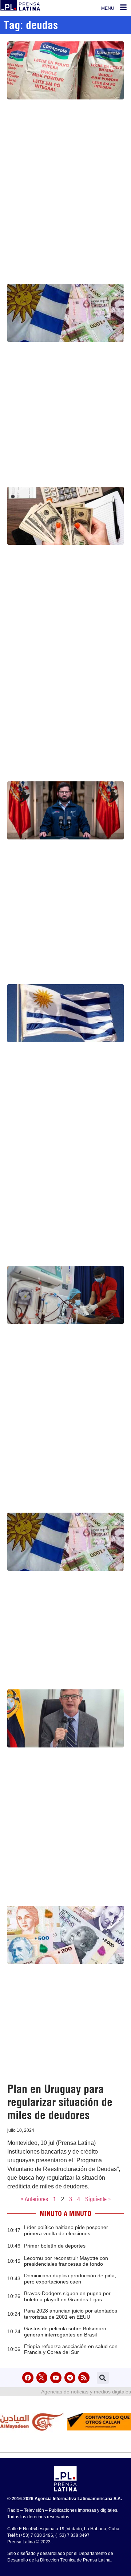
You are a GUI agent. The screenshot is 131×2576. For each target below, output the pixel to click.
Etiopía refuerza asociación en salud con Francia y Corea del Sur (71, 2349)
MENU (108, 8)
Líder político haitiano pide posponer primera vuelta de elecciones (66, 2230)
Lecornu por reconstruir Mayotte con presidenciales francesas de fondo (66, 2261)
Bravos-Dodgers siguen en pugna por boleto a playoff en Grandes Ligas (67, 2296)
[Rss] (84, 2378)
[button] (103, 2378)
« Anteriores (34, 2199)
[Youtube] (56, 2378)
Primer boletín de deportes (55, 2246)
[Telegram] (70, 2378)
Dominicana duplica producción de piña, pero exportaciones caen (70, 2279)
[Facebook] (28, 2378)
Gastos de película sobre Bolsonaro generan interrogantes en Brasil (65, 2332)
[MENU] (123, 7)
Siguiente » (98, 2199)
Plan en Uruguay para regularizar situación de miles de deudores (60, 2102)
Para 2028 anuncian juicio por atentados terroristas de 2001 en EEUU (71, 2314)
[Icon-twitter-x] (42, 2378)
